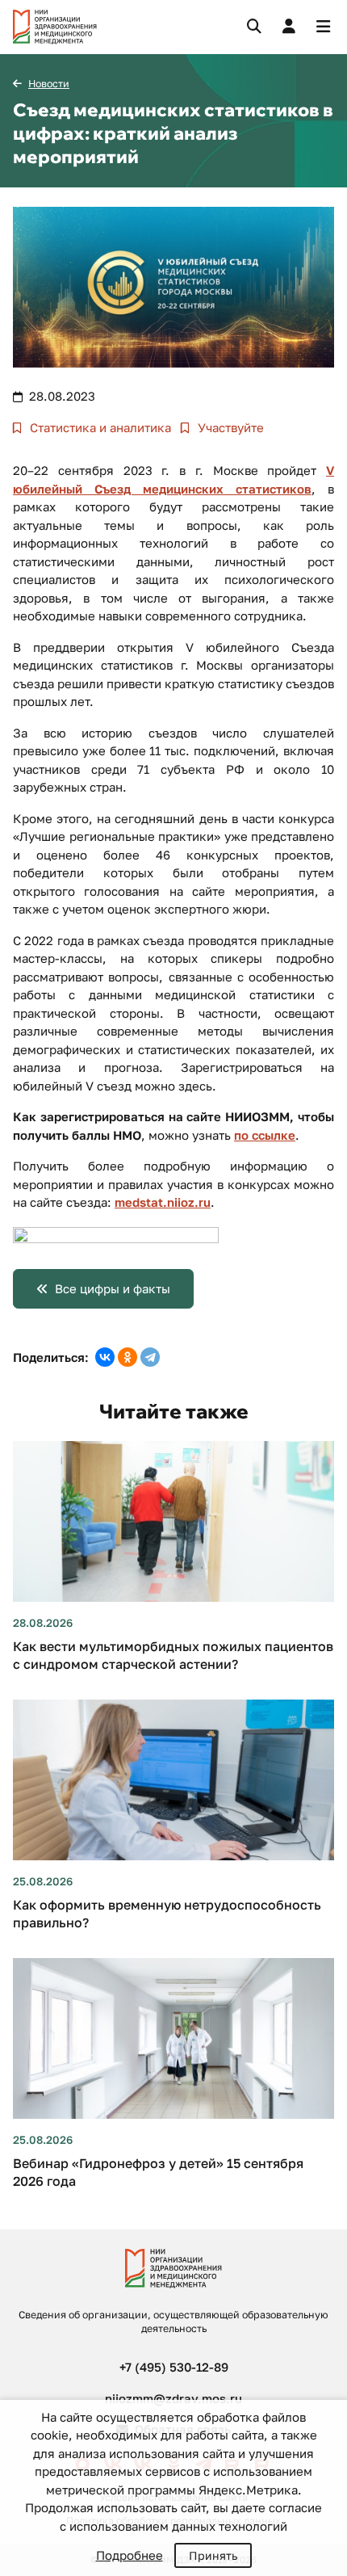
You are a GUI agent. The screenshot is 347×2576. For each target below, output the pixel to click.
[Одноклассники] (128, 1357)
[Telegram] (150, 1357)
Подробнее (130, 2555)
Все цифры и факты (113, 1288)
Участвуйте (229, 427)
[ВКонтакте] (105, 1357)
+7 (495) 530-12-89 (174, 2367)
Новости (49, 84)
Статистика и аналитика (99, 427)
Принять (213, 2555)
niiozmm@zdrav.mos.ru (173, 2398)
